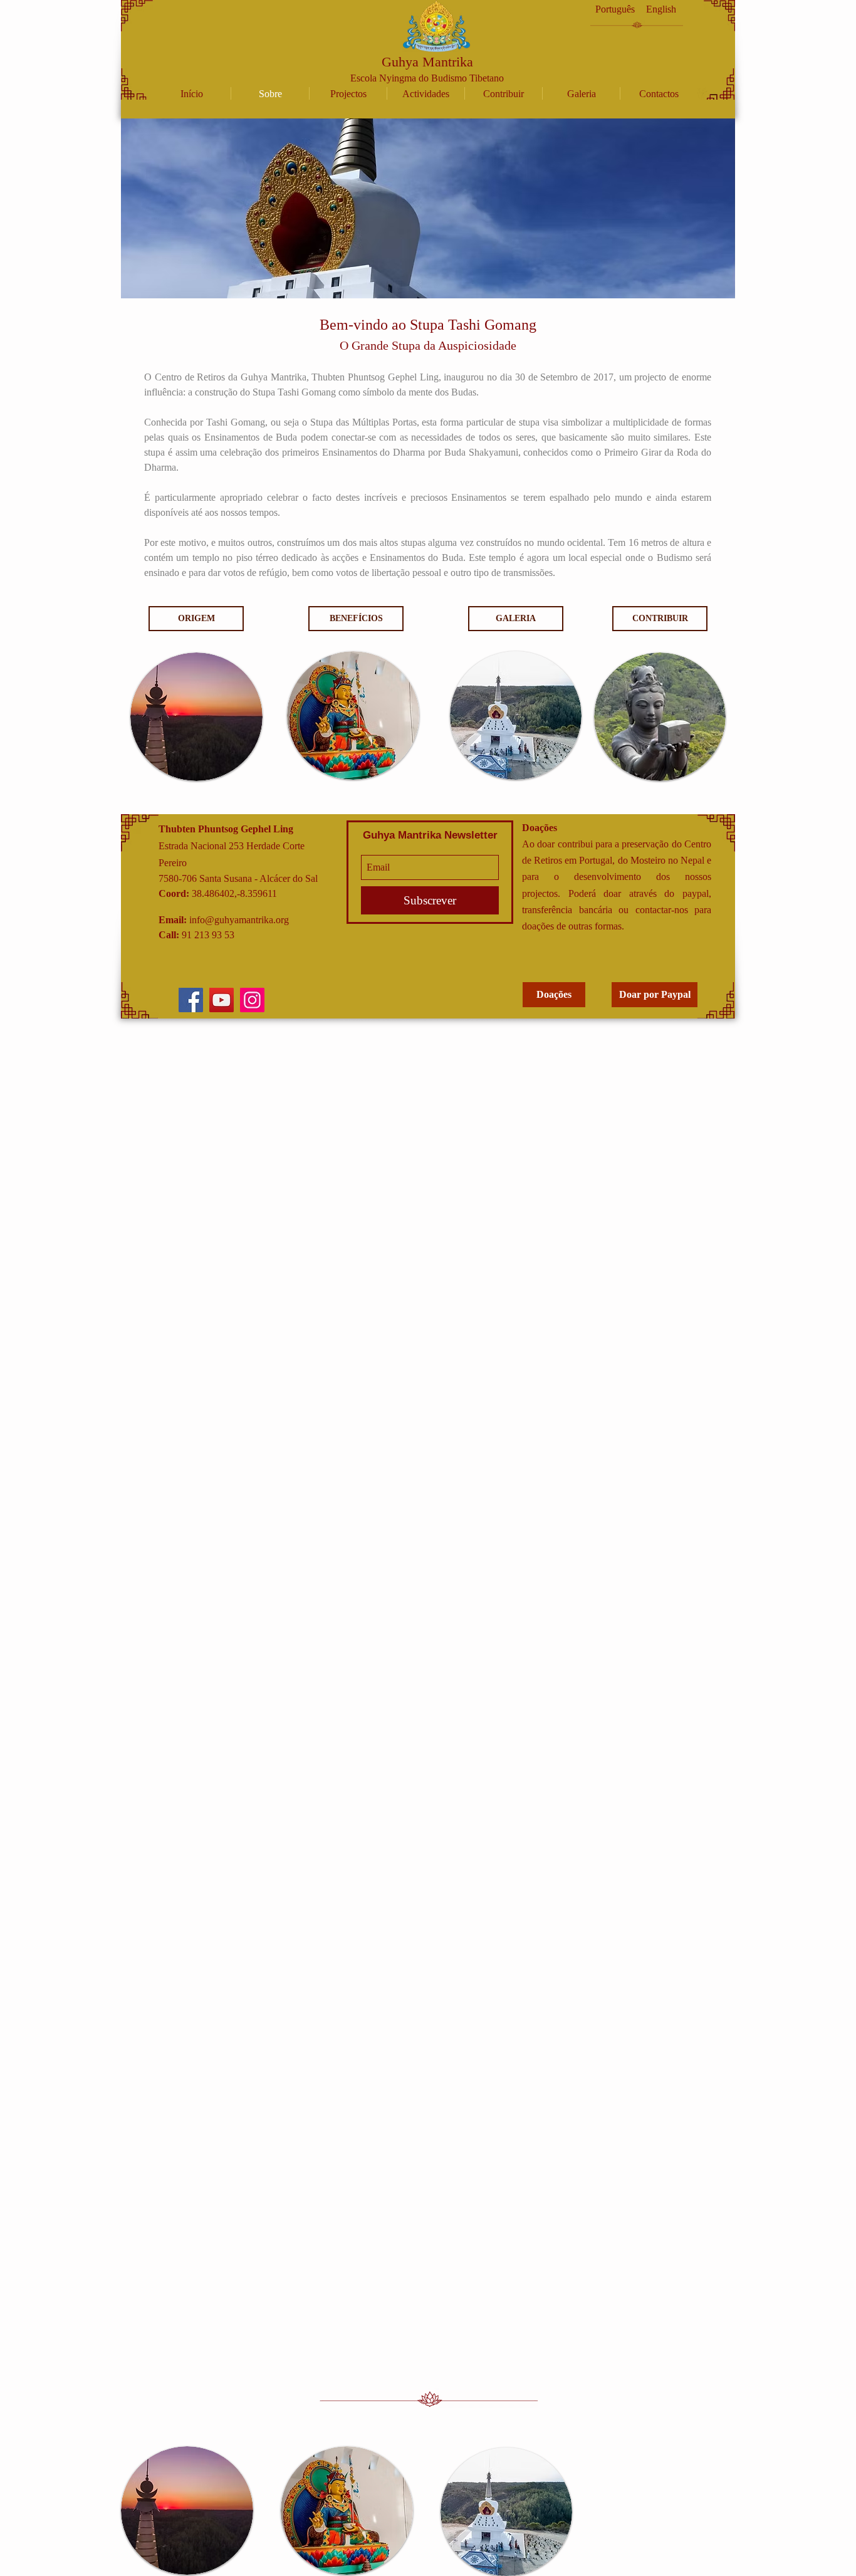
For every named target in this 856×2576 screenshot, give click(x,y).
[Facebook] (191, 1000)
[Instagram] (252, 1000)
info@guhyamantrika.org (239, 920)
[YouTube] (222, 1000)
